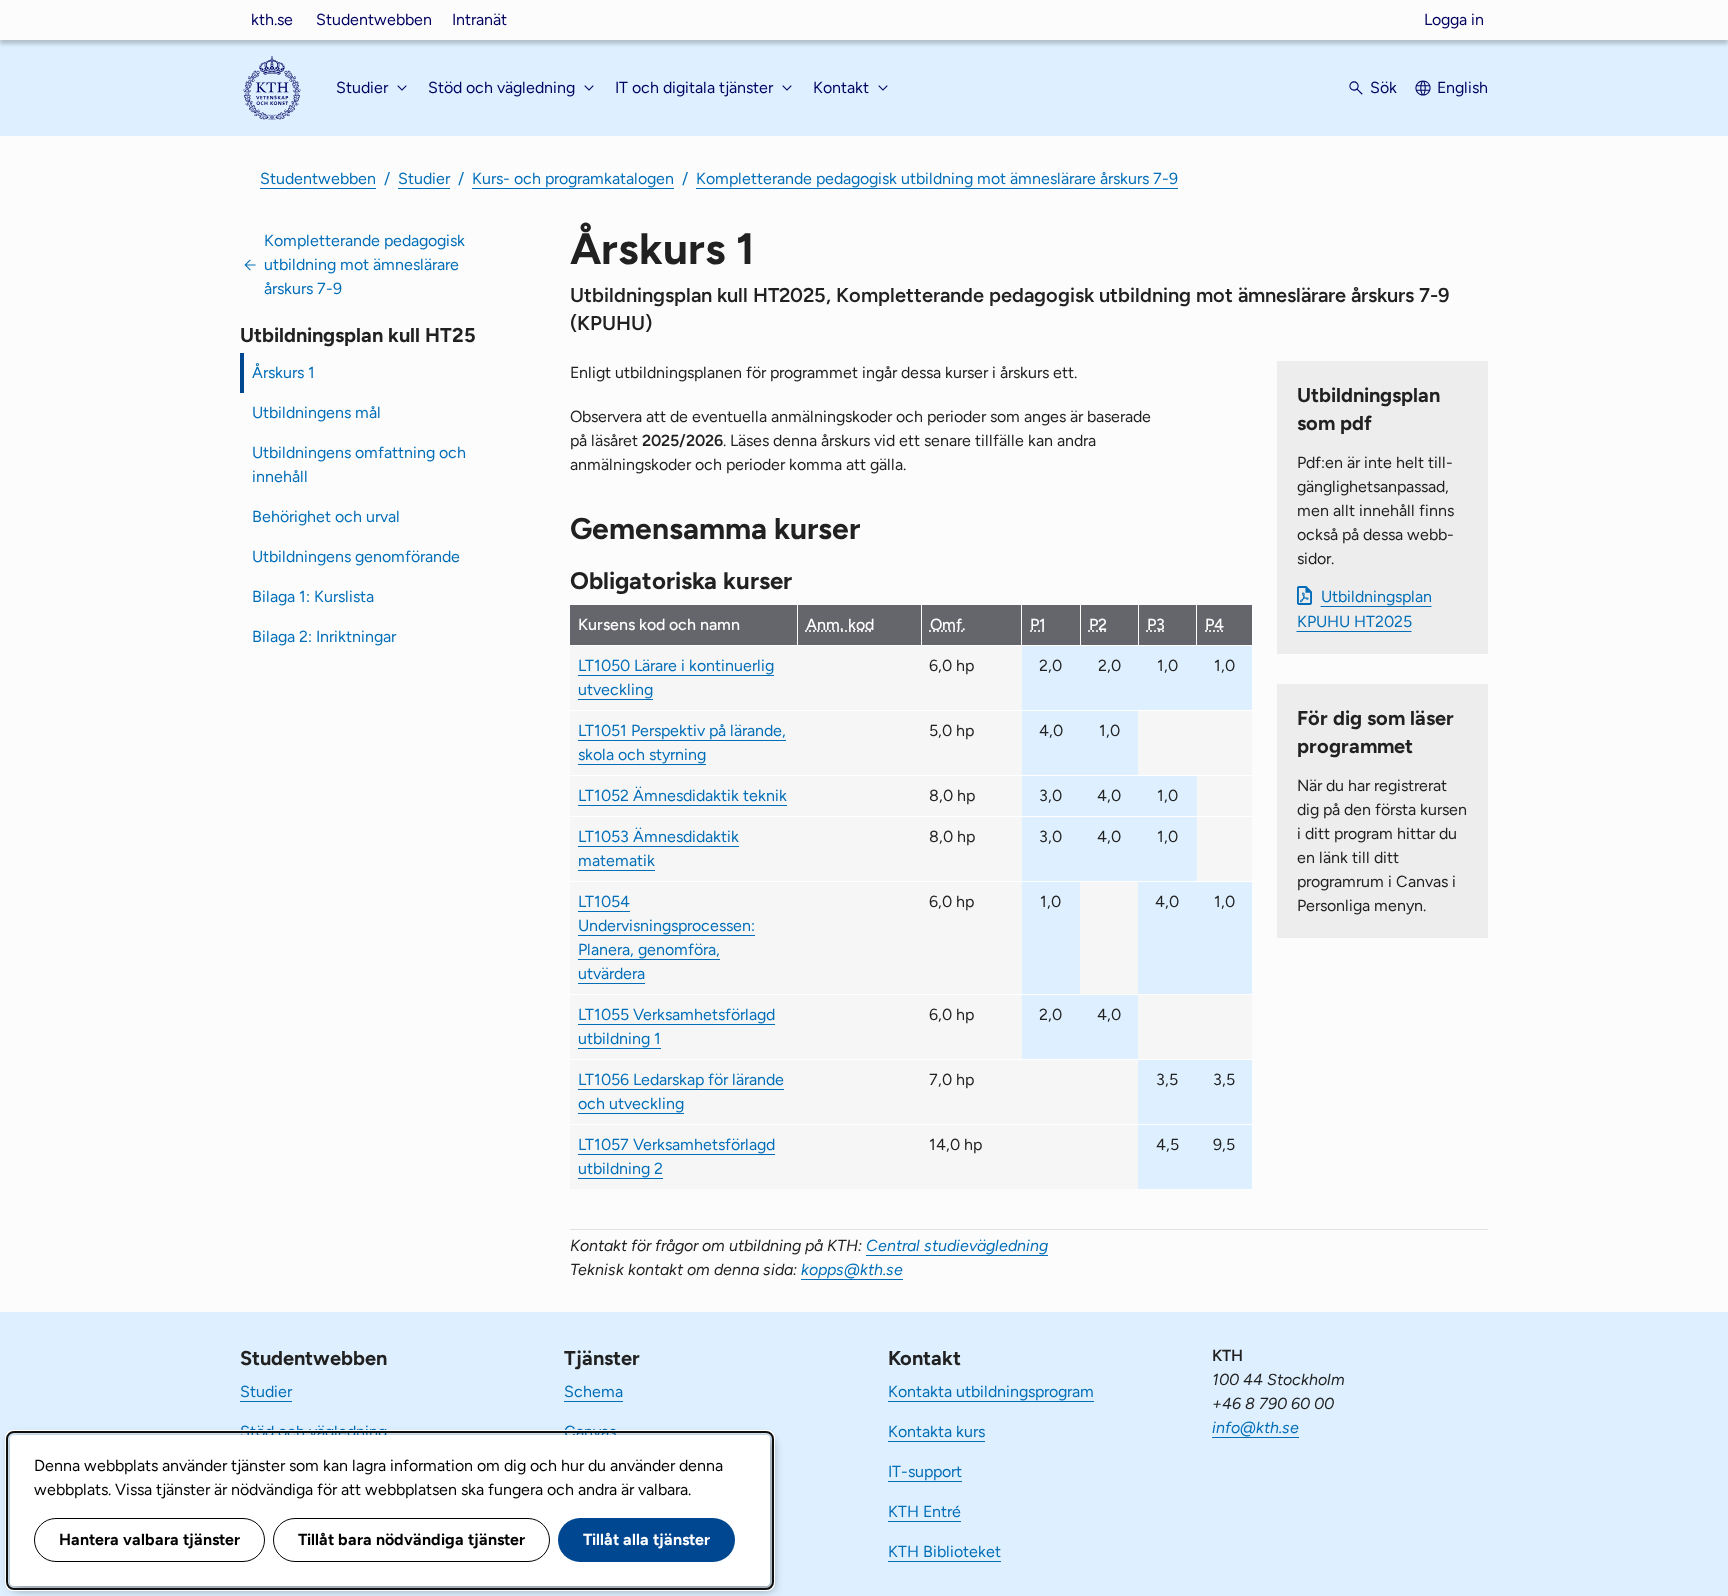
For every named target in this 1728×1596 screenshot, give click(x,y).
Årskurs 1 (283, 372)
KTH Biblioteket (944, 1551)
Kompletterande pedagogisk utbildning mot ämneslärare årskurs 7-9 (937, 178)
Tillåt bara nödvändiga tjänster (411, 1539)
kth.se (272, 19)
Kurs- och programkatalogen (573, 178)
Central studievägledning (957, 1245)
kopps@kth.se (852, 1269)
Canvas (590, 1431)
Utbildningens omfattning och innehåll (359, 464)
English (1462, 87)
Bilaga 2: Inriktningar (324, 636)
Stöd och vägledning (313, 1431)
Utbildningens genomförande (356, 556)
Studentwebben (374, 19)
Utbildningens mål (316, 412)
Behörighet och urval (326, 516)
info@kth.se (1255, 1427)
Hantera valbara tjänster (149, 1539)
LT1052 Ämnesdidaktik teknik (682, 795)
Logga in (1454, 19)
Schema (593, 1391)
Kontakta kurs (936, 1431)
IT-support (925, 1471)
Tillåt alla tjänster (646, 1539)
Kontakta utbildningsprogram (991, 1391)
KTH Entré (924, 1511)
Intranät (479, 19)
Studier (424, 178)
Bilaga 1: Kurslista (313, 596)
